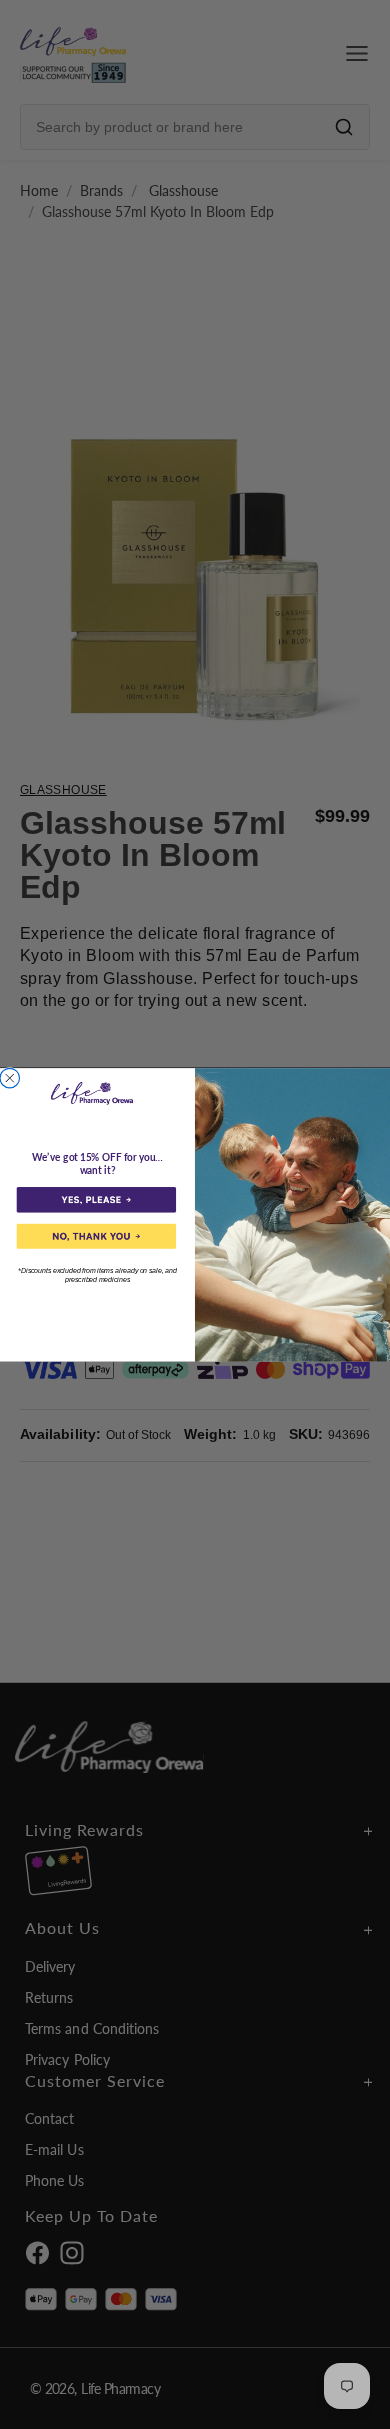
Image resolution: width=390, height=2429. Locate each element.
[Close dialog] (10, 1078)
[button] (96, 1199)
